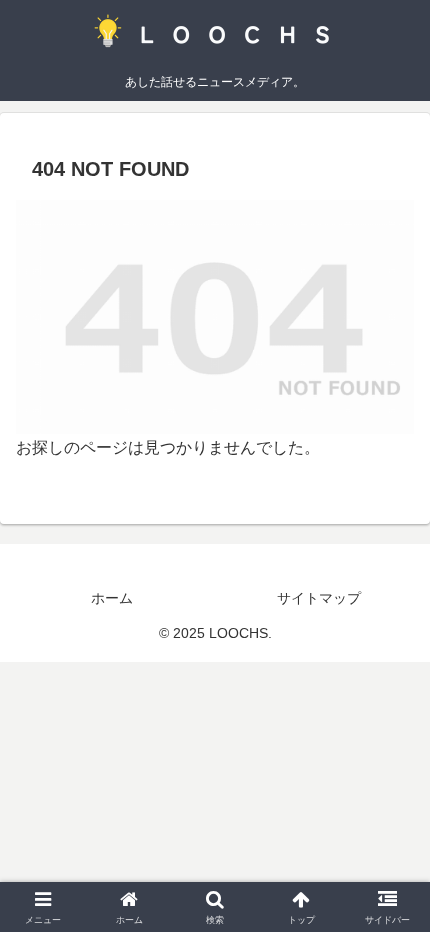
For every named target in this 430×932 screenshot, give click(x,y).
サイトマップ (319, 598)
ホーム (112, 598)
